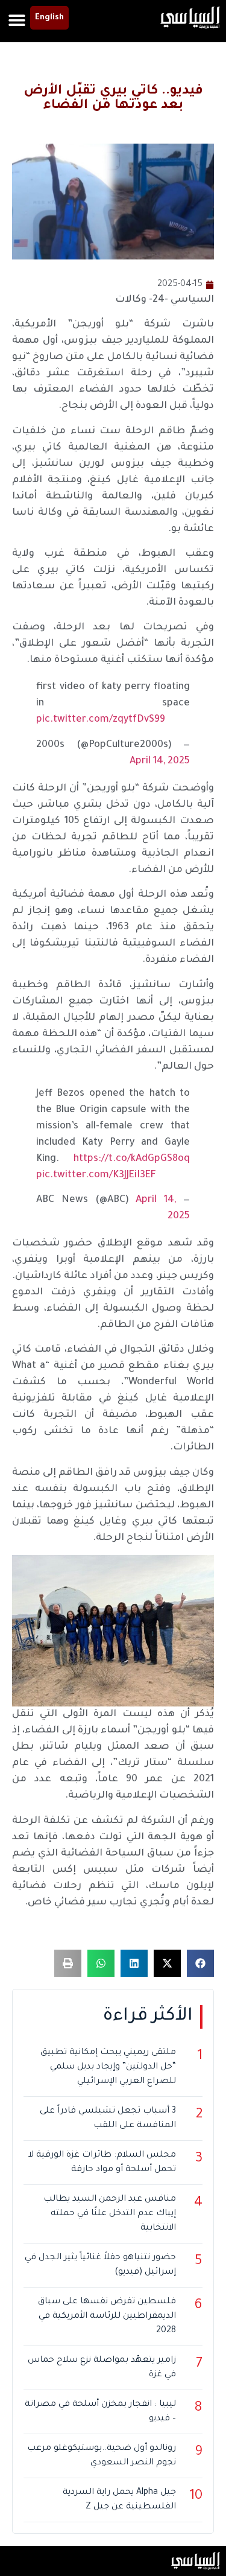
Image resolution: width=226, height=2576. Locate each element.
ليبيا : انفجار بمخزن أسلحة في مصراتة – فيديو (100, 2412)
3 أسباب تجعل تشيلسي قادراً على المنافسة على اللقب (108, 2119)
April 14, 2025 (160, 762)
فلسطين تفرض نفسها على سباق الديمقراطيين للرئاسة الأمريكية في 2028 (107, 2317)
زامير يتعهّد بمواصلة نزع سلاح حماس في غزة (102, 2368)
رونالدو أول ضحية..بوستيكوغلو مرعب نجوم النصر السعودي (102, 2456)
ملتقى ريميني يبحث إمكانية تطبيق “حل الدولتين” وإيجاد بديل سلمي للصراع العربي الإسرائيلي (108, 2067)
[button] (17, 20)
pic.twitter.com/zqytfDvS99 (101, 720)
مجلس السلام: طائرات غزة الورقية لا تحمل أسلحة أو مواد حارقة (102, 2163)
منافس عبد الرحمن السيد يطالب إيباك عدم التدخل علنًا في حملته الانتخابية (110, 2214)
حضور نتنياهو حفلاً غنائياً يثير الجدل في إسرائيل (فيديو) (100, 2265)
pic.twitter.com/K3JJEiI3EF (96, 1175)
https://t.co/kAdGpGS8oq (132, 1159)
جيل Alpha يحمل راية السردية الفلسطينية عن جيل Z (119, 2500)
